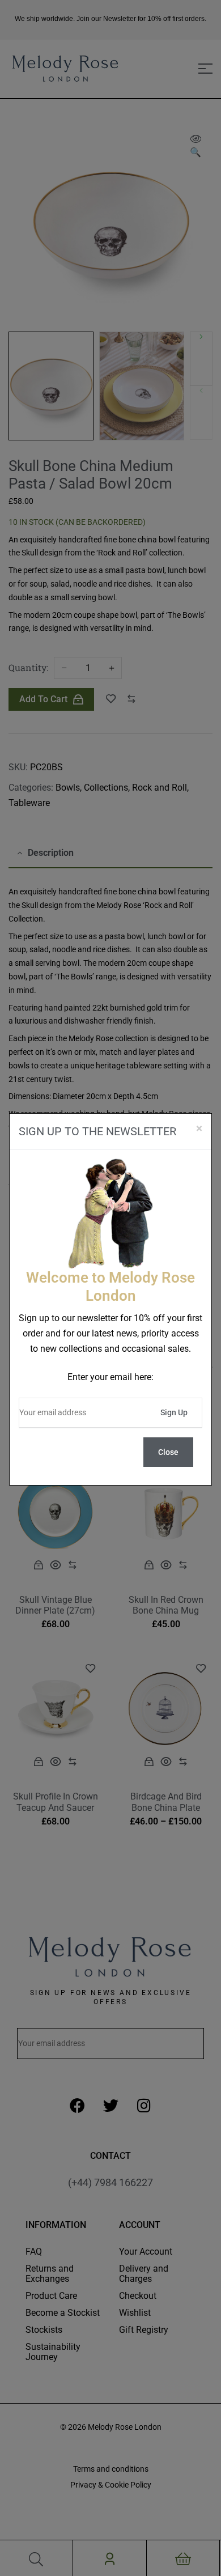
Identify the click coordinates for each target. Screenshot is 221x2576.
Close (168, 1452)
